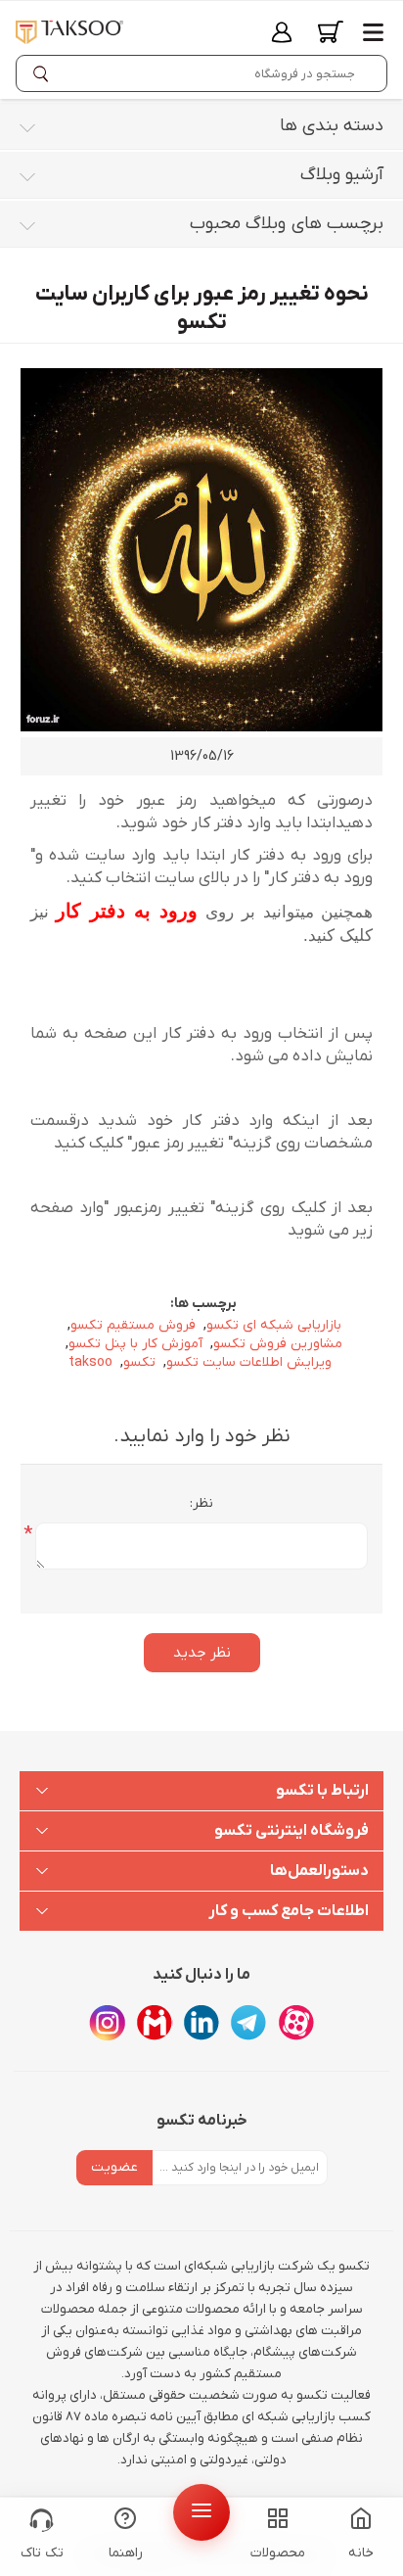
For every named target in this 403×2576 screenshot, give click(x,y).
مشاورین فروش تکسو (278, 1344)
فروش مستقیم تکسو (133, 1325)
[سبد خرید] (331, 32)
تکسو (139, 1362)
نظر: (201, 1503)
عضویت (114, 2167)
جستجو (45, 73)
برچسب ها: (203, 1304)
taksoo (90, 1362)
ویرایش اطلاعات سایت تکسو (249, 1362)
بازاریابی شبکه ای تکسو (274, 1325)
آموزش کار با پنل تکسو (135, 1344)
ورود (282, 32)
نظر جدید (202, 1653)
